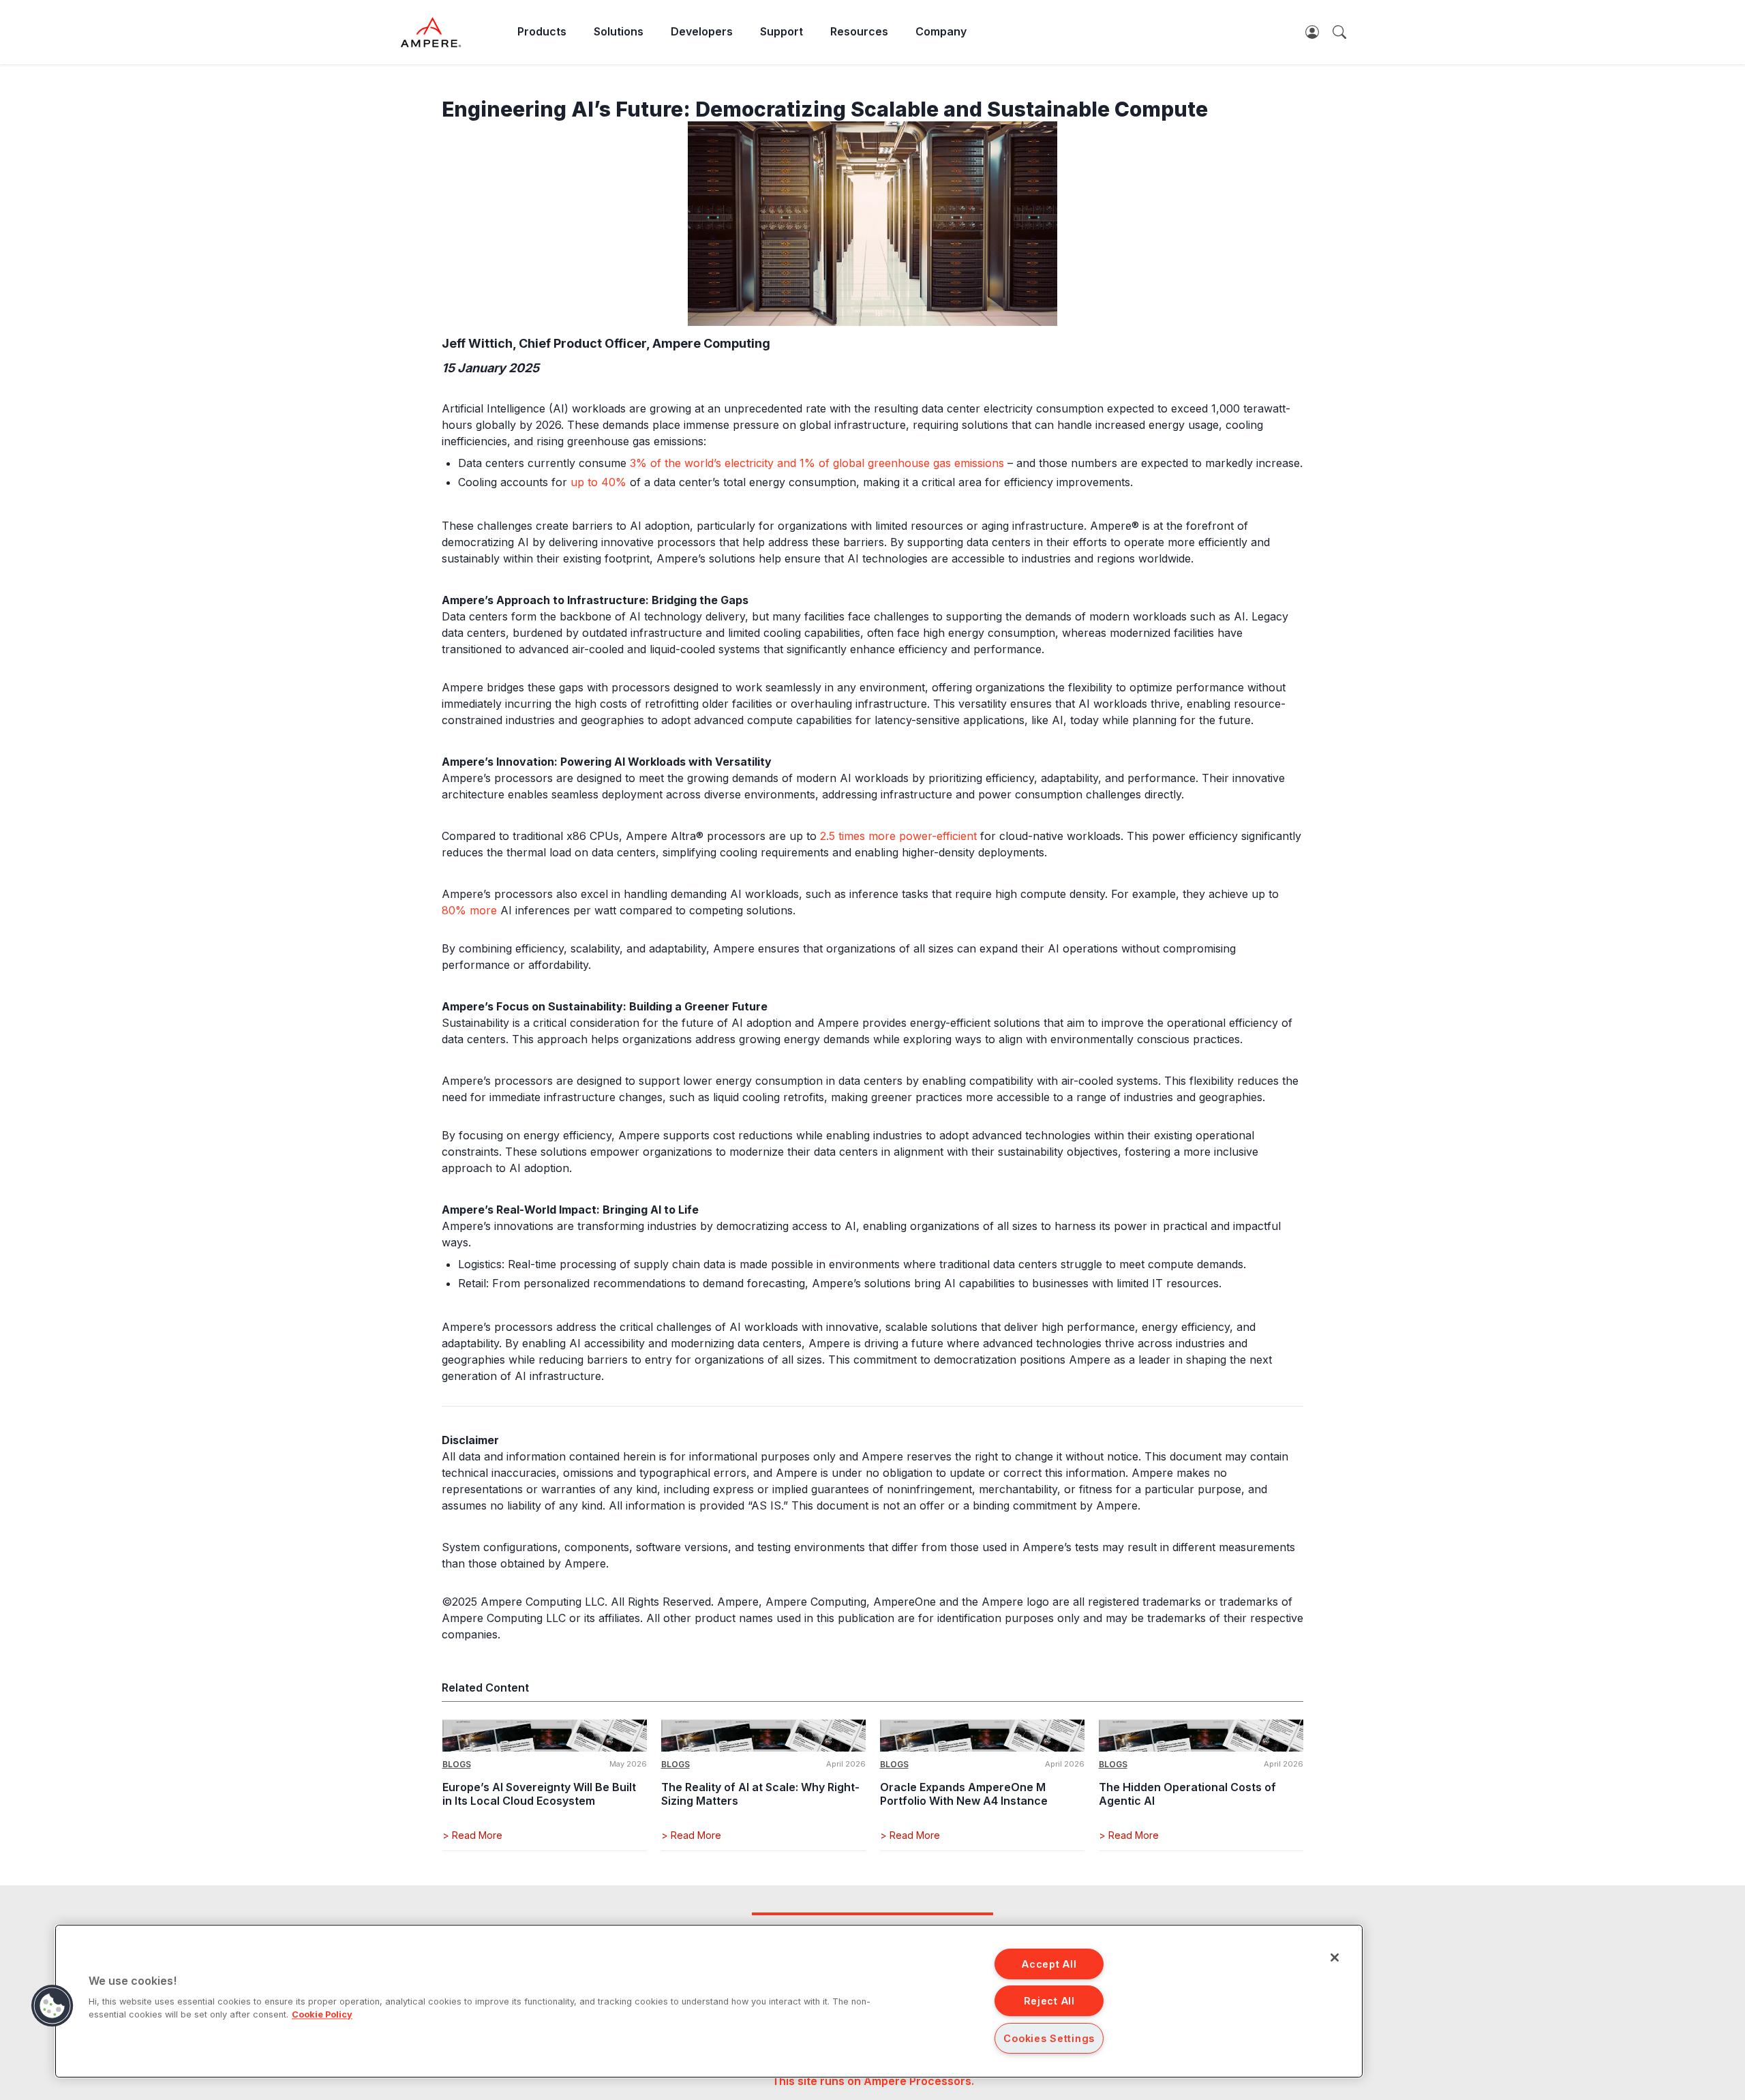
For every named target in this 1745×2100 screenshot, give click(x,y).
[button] (52, 2006)
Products (542, 31)
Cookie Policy (322, 2014)
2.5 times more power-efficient (898, 836)
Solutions (619, 31)
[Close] (1335, 1957)
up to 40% (598, 482)
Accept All (1049, 1964)
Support (782, 31)
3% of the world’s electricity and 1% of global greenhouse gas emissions (817, 463)
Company (941, 31)
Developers (702, 31)
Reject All (1049, 2001)
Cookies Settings (1049, 2038)
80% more (469, 910)
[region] (709, 2001)
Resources (859, 31)
